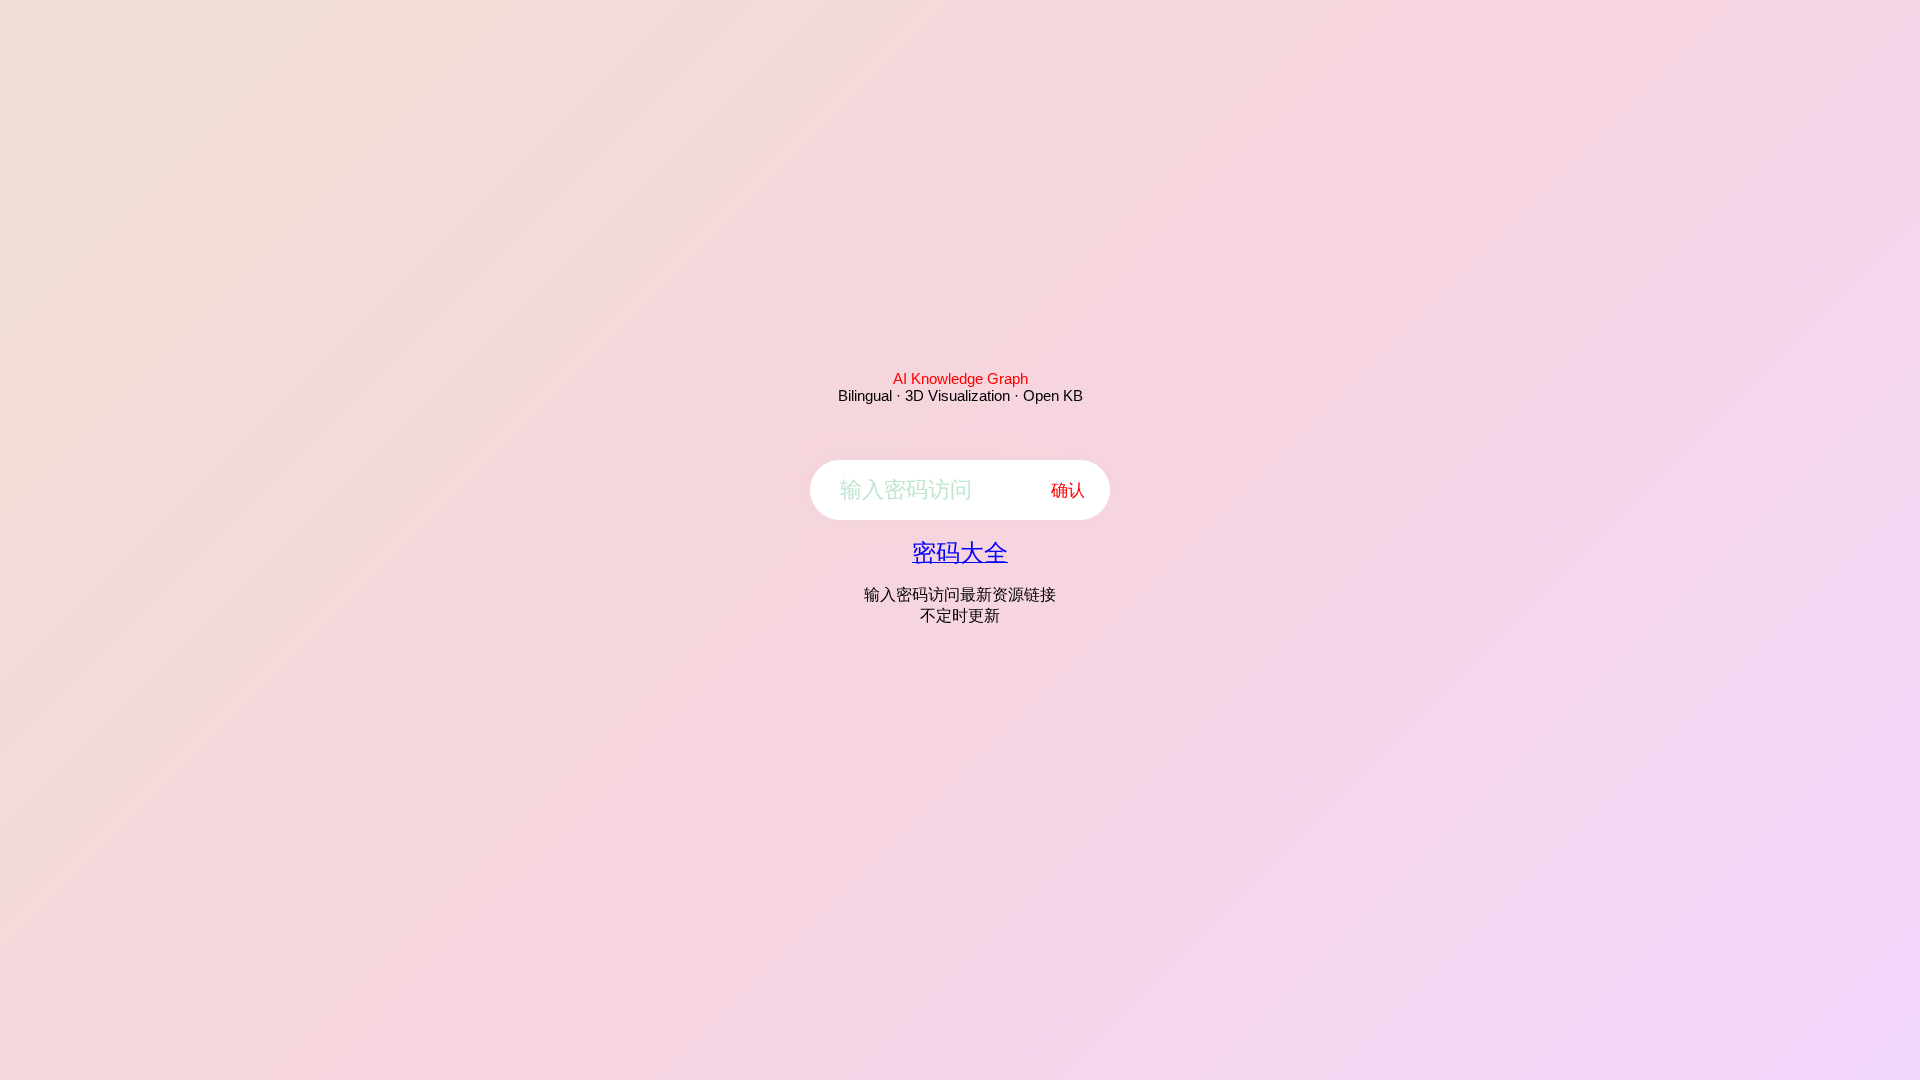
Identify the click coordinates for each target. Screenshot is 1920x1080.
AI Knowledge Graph (960, 378)
